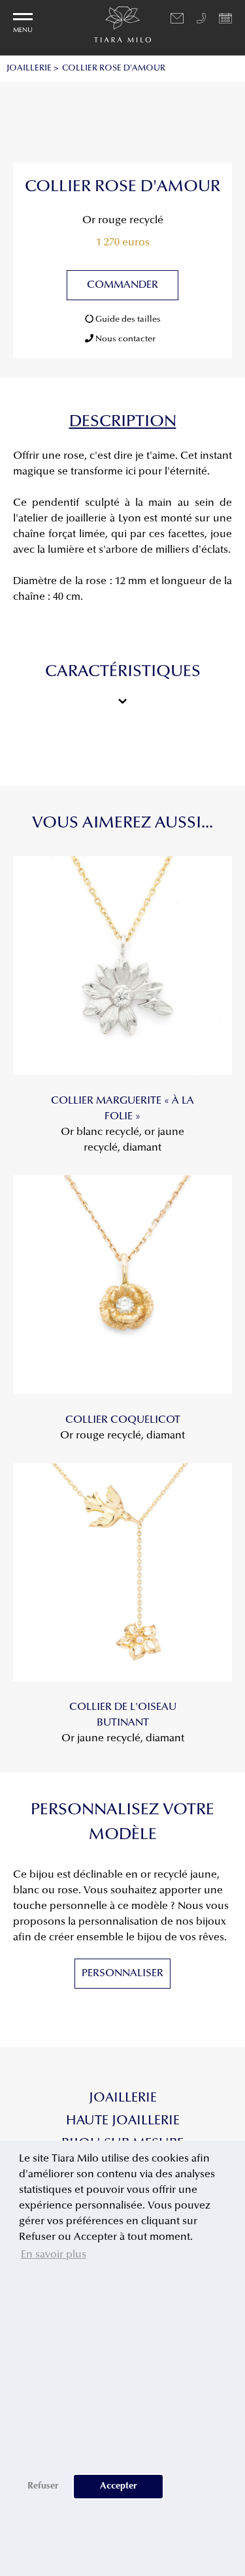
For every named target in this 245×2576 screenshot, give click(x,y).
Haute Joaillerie (123, 2121)
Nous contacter (124, 339)
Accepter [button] (119, 2486)
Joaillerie (123, 2098)
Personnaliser (122, 1974)
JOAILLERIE (29, 68)
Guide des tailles (127, 319)
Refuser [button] (43, 2486)
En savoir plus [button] (54, 2255)
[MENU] (23, 17)
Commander (122, 285)
